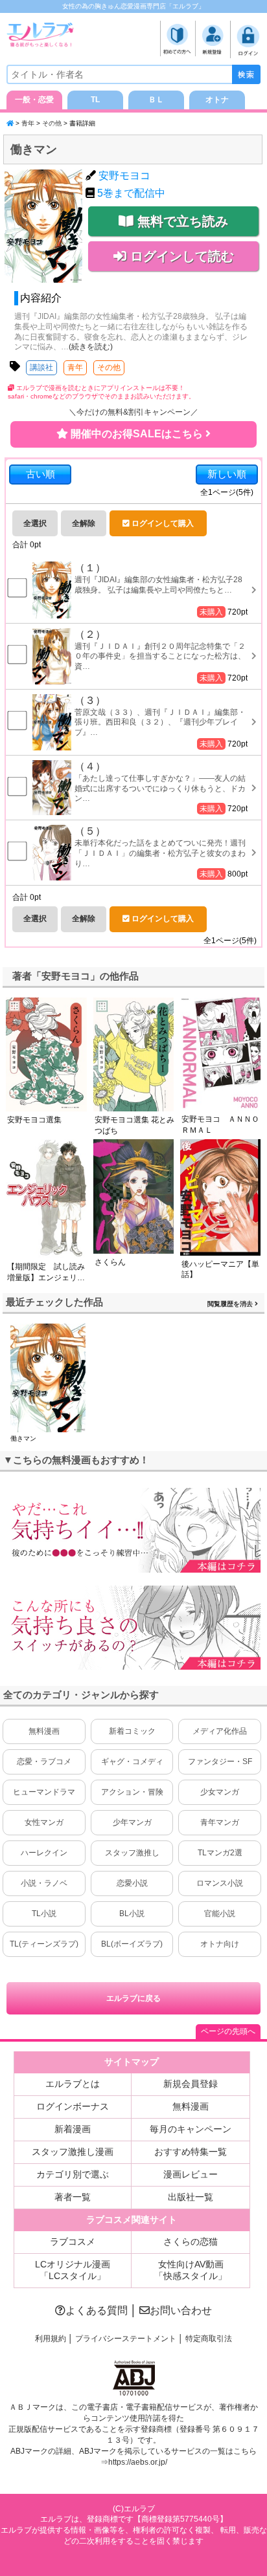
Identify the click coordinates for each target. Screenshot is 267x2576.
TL (95, 100)
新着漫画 (73, 2129)
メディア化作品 (220, 1731)
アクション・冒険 (132, 1792)
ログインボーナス (73, 2106)
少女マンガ (220, 1792)
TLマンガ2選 (220, 1853)
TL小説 (44, 1914)
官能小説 (220, 1914)
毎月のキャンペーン (191, 2129)
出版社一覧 (191, 2197)
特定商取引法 (209, 2339)
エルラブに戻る (133, 1998)
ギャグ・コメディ (132, 1762)
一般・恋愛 (34, 100)
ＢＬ (156, 100)
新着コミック (132, 1731)
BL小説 (132, 1914)
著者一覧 (73, 2197)
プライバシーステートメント (126, 2339)
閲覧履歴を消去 (231, 1304)
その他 (52, 123)
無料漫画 (44, 1731)
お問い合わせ (181, 2310)
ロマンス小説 (220, 1883)
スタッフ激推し (132, 1853)
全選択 (35, 523)
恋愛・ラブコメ (44, 1762)
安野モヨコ (124, 176)
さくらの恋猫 (191, 2242)
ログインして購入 (162, 523)
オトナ (217, 100)
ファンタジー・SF (220, 1762)
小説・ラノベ (44, 1883)
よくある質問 (97, 2310)
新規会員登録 (191, 2084)
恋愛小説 (132, 1883)
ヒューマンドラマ (44, 1792)
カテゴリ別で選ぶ (73, 2174)
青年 (28, 123)
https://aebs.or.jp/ (138, 2462)
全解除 (84, 523)
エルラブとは (73, 2084)
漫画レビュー (191, 2174)
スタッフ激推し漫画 (73, 2152)
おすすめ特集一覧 (191, 2152)
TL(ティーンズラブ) (44, 1944)
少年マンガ (132, 1822)
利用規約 (51, 2339)
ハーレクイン (44, 1853)
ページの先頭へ (228, 2031)
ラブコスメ (73, 2242)
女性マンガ (44, 1822)
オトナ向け (220, 1944)
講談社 (41, 367)
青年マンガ (220, 1822)
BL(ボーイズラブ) (132, 1944)
